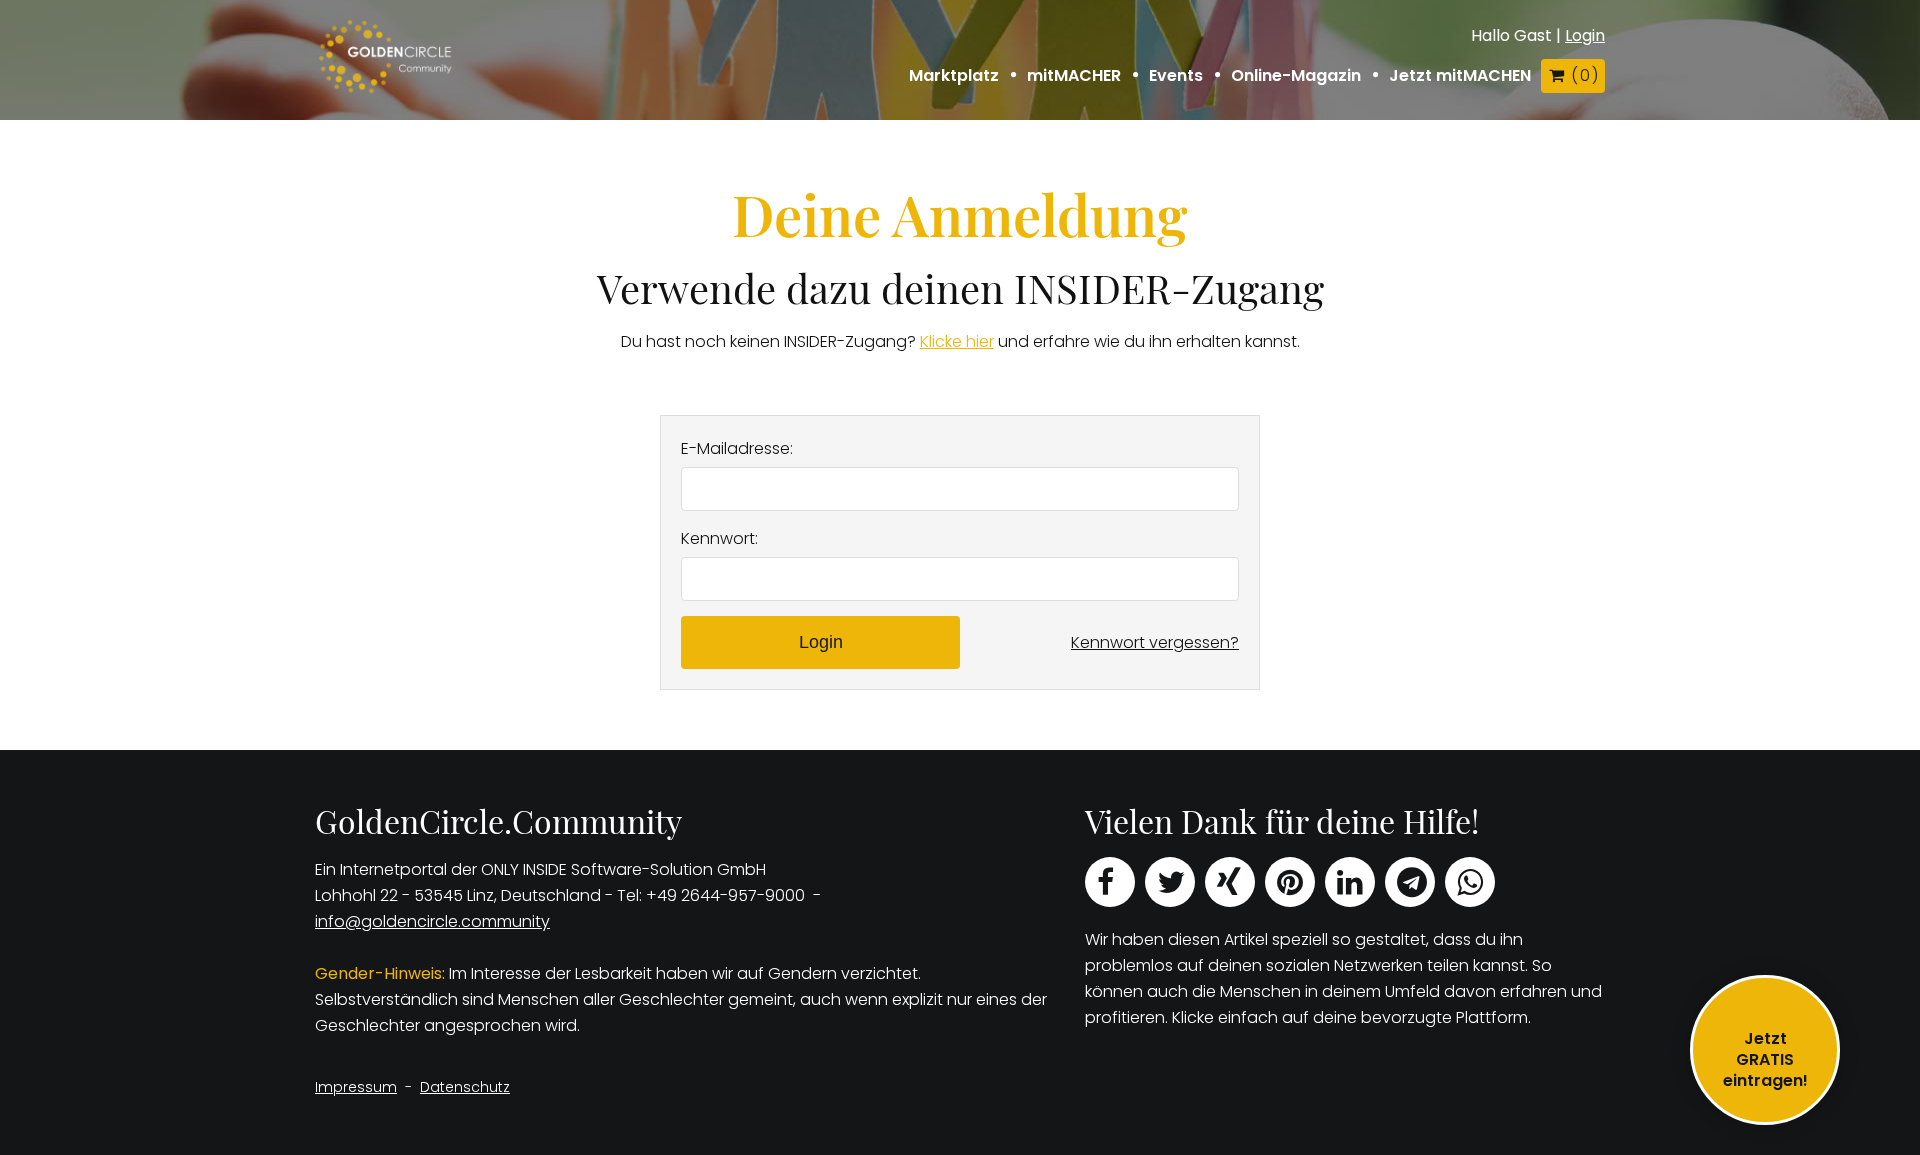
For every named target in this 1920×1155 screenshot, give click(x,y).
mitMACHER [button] (1074, 76)
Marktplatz (954, 76)
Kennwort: (719, 538)
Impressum (356, 1087)
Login (1585, 35)
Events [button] (1176, 76)
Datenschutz (465, 1087)
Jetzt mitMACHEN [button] (1460, 76)
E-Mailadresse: (737, 448)
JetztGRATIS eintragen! (1765, 1059)
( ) (1584, 75)
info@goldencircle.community (432, 921)
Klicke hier (957, 341)
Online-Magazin (1296, 76)
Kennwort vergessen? (1155, 642)
